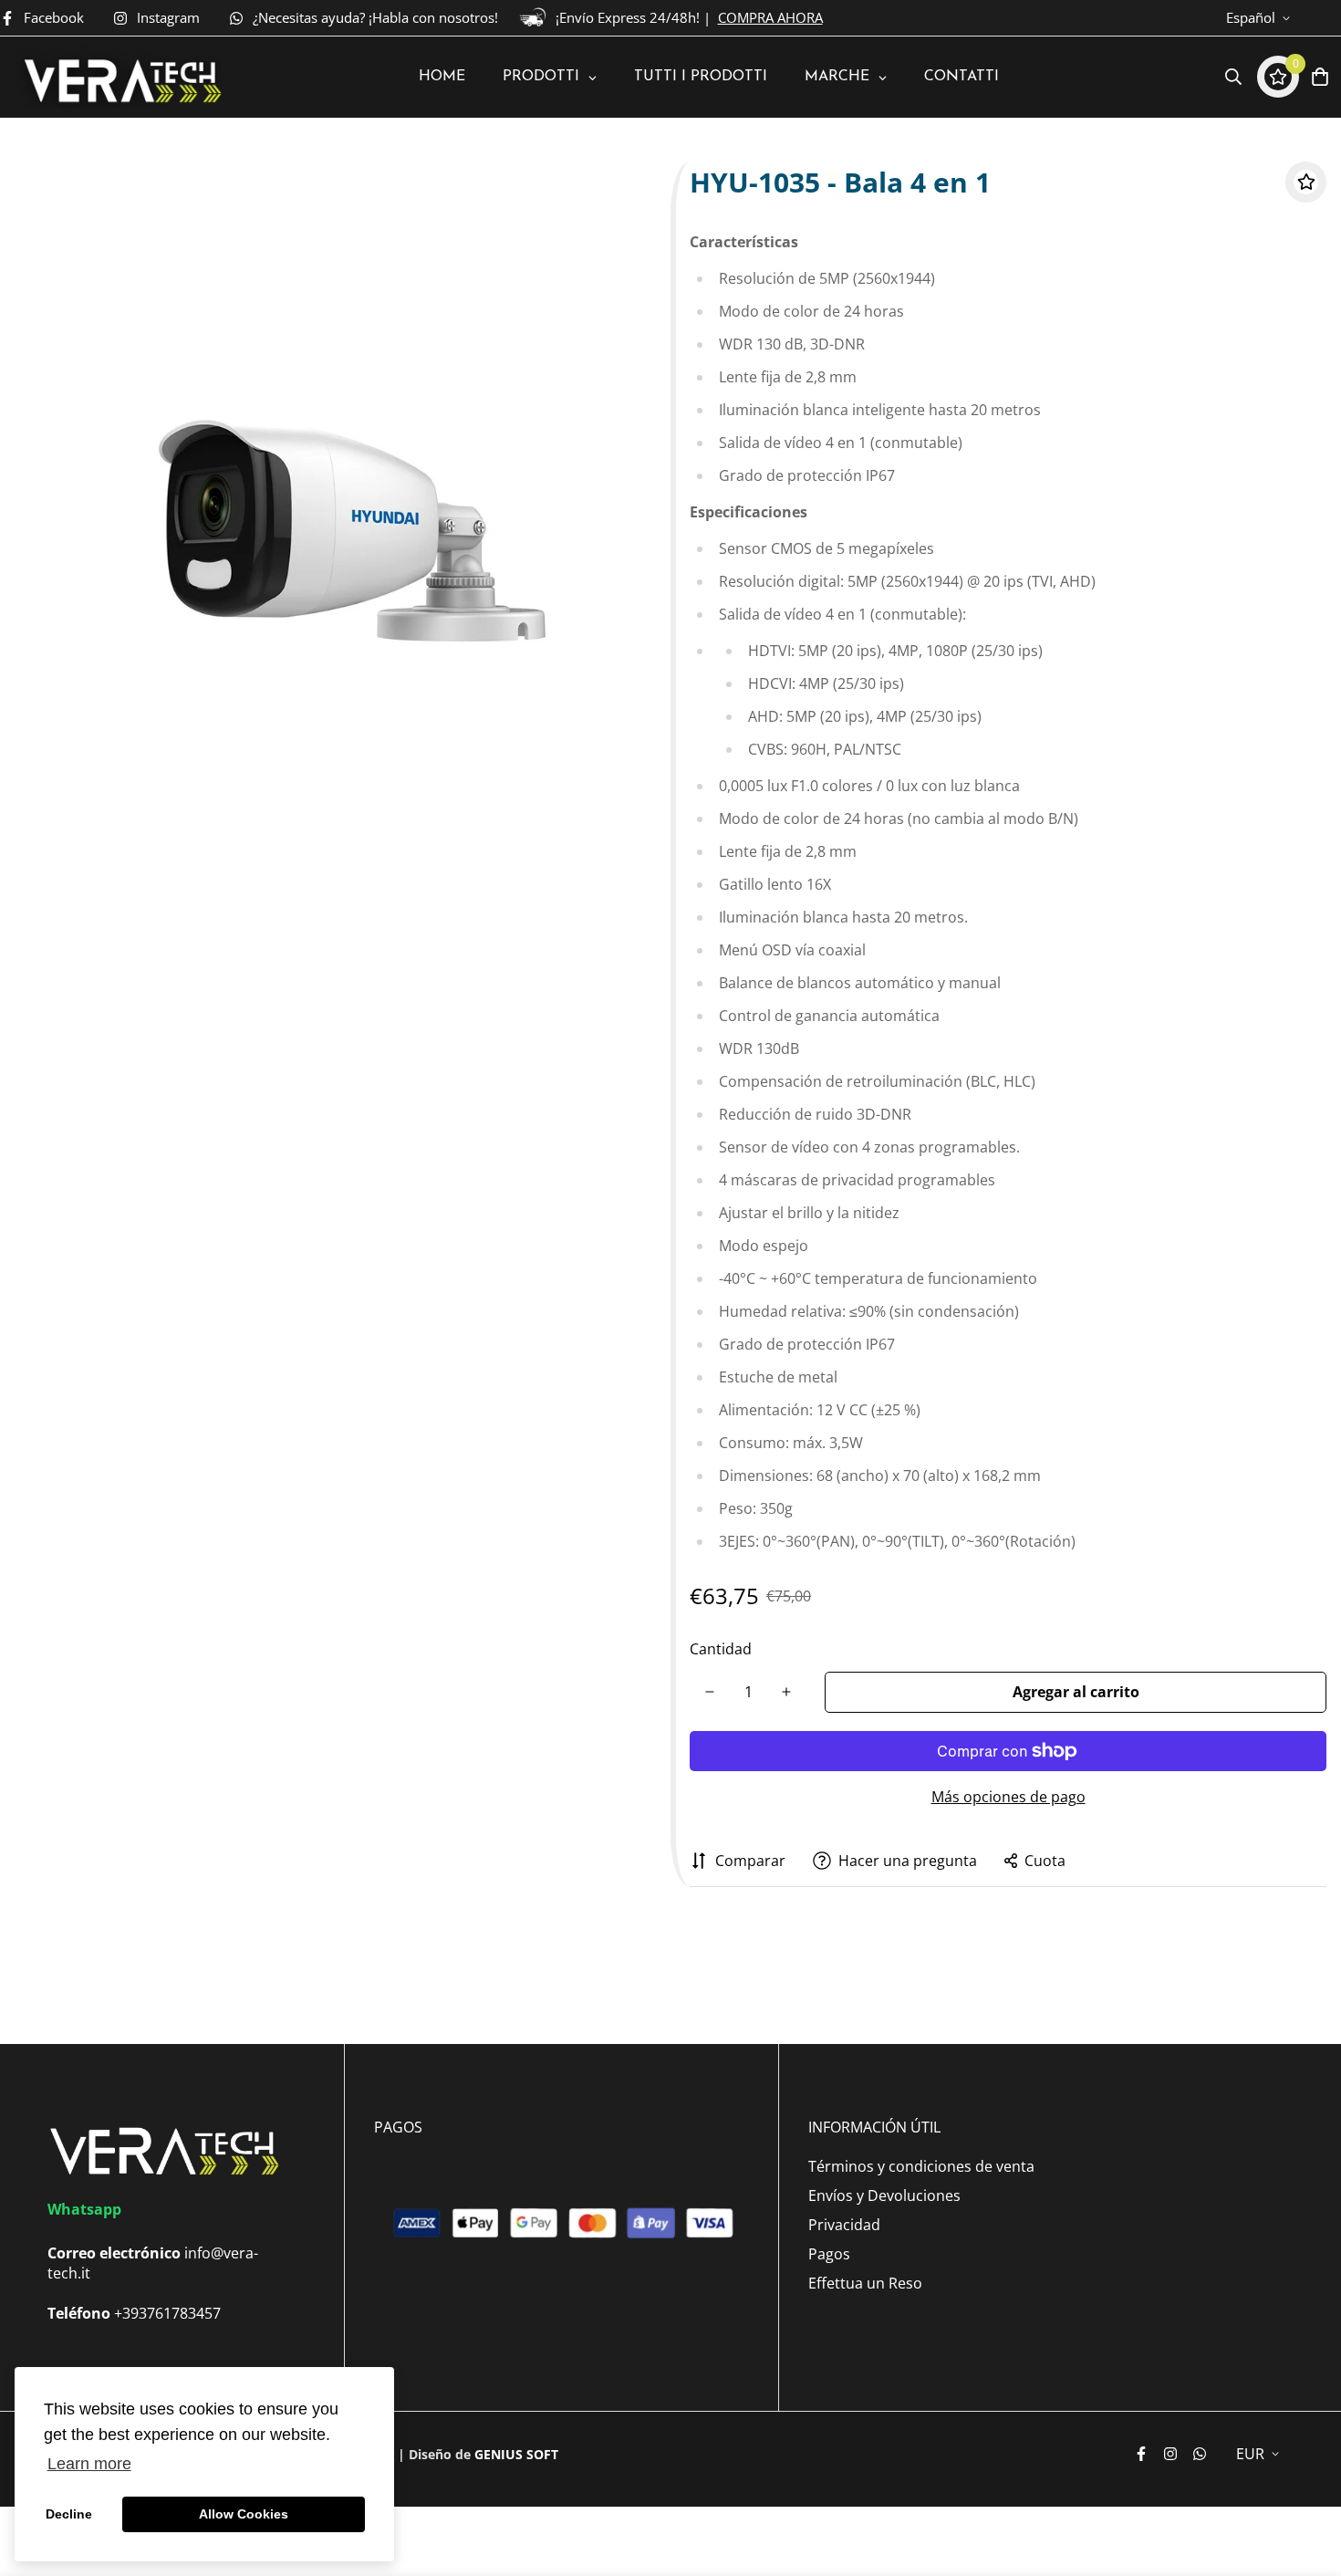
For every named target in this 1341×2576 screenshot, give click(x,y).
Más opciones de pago (1008, 1797)
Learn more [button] (89, 2464)
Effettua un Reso (865, 2283)
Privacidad (844, 2225)
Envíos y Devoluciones (884, 2195)
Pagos (829, 2254)
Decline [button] (69, 2514)
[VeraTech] (120, 77)
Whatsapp (84, 2209)
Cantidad (721, 1649)
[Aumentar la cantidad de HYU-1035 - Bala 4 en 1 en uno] (786, 1692)
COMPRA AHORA (770, 17)
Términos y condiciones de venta (921, 2166)
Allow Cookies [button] (244, 2514)
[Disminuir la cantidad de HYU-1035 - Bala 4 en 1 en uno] (710, 1692)
